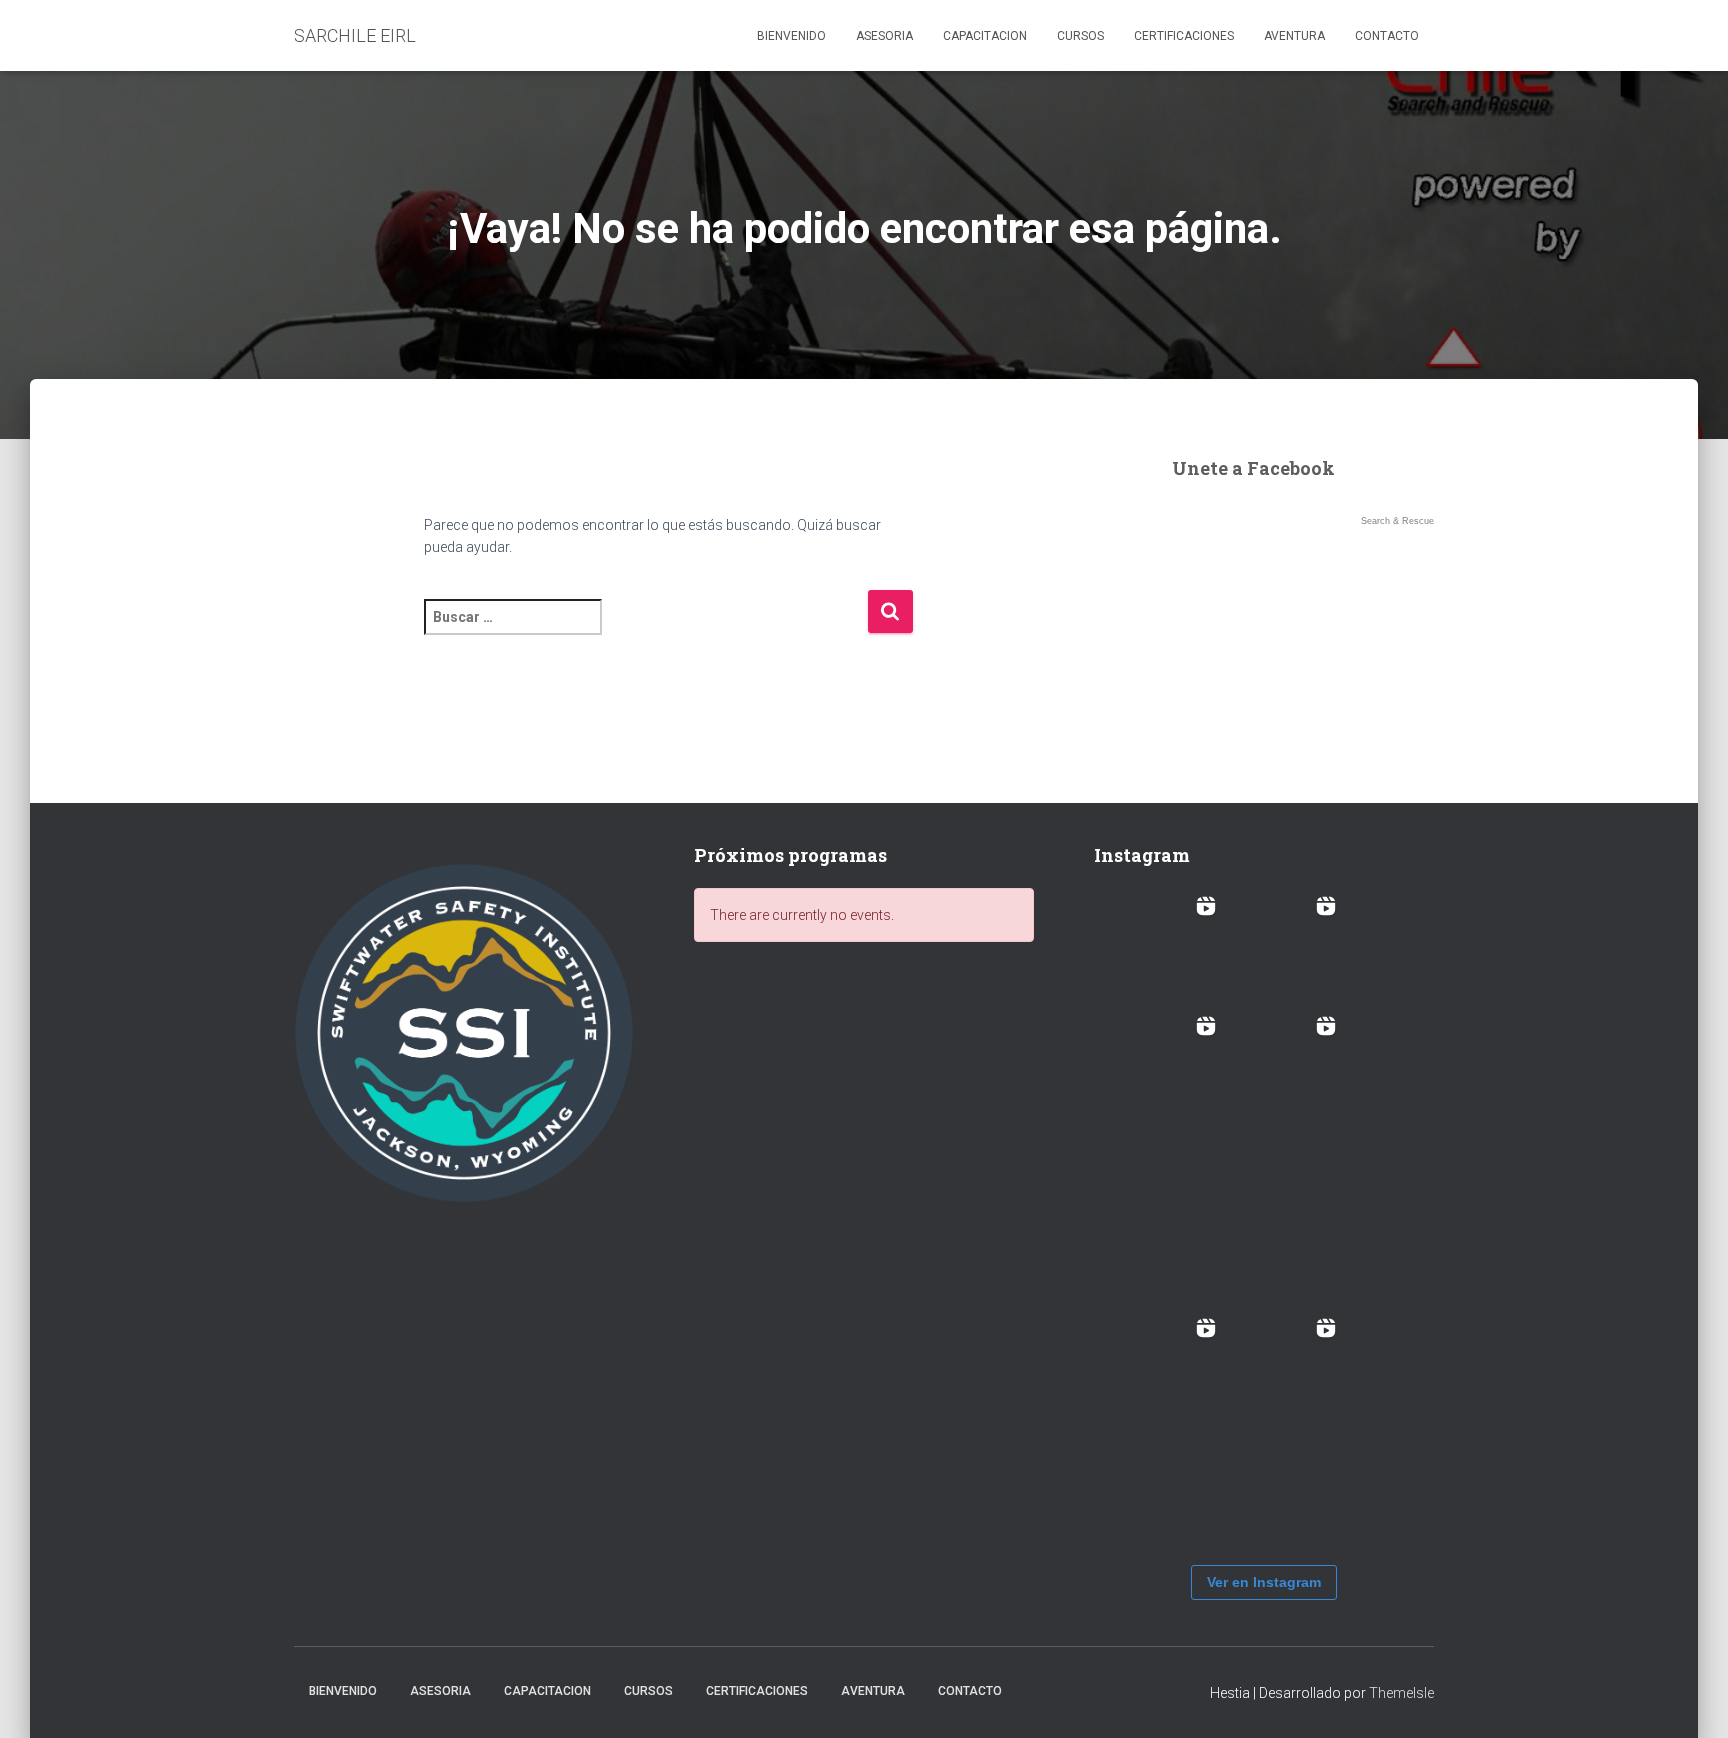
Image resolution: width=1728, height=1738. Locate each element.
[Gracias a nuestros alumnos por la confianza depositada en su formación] (1164, 1401)
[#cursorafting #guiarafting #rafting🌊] (1164, 948)
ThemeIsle (1401, 1693)
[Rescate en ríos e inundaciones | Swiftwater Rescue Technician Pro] (1164, 1219)
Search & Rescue (1397, 521)
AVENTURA (1294, 36)
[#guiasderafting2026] (1284, 948)
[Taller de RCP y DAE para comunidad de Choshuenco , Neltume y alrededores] (1284, 1370)
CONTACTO (1387, 36)
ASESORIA (884, 36)
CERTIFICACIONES (1184, 36)
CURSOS (1080, 36)
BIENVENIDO (791, 36)
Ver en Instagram (1264, 1582)
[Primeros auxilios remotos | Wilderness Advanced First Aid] (1284, 1250)
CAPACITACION (985, 36)
